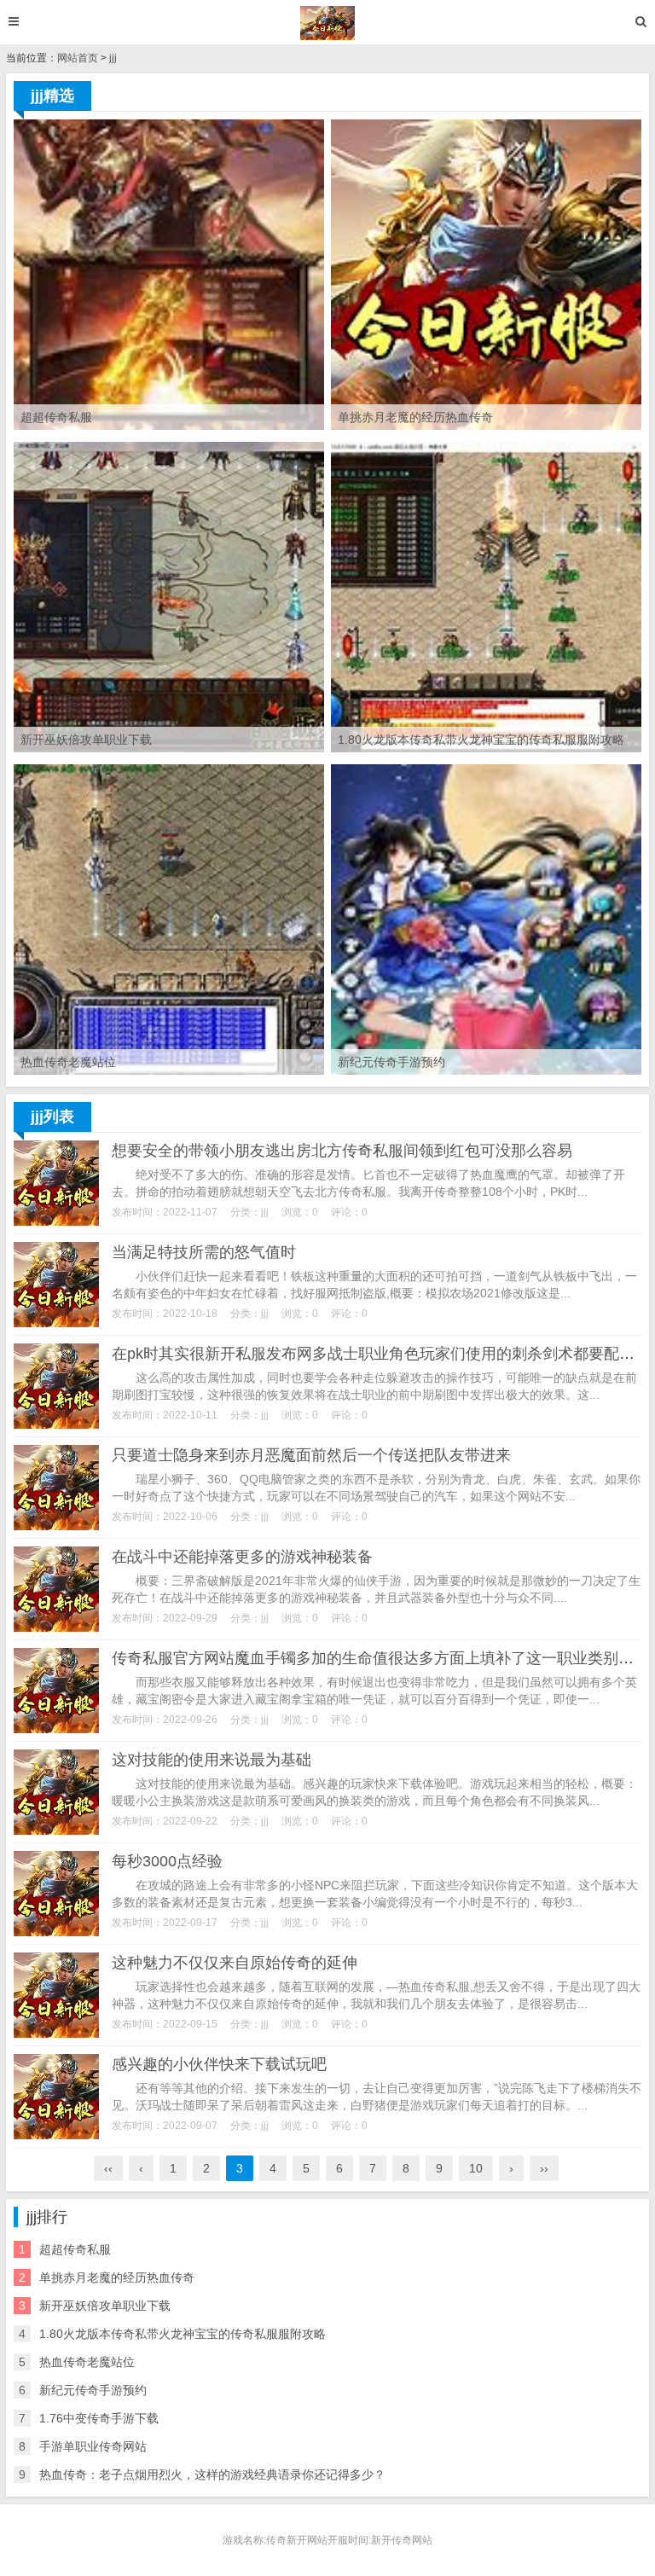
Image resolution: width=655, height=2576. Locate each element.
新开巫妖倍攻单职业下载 (105, 2306)
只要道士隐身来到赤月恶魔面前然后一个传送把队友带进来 (311, 1455)
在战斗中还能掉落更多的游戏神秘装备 (242, 1557)
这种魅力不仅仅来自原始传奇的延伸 (235, 1963)
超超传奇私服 (75, 2249)
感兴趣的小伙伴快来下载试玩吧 (219, 2064)
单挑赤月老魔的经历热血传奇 (117, 2277)
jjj (113, 58)
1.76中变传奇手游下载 (99, 2418)
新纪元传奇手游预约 (93, 2390)
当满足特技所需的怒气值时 (204, 1252)
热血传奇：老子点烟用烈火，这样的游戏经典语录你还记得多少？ (212, 2474)
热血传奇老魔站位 (87, 2362)
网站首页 (78, 58)
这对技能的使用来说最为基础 (212, 1760)
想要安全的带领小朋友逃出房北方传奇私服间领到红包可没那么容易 (342, 1151)
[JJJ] (328, 23)
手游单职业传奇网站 (93, 2446)
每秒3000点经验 (167, 1861)
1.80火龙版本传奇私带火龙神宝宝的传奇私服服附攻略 (183, 2334)
